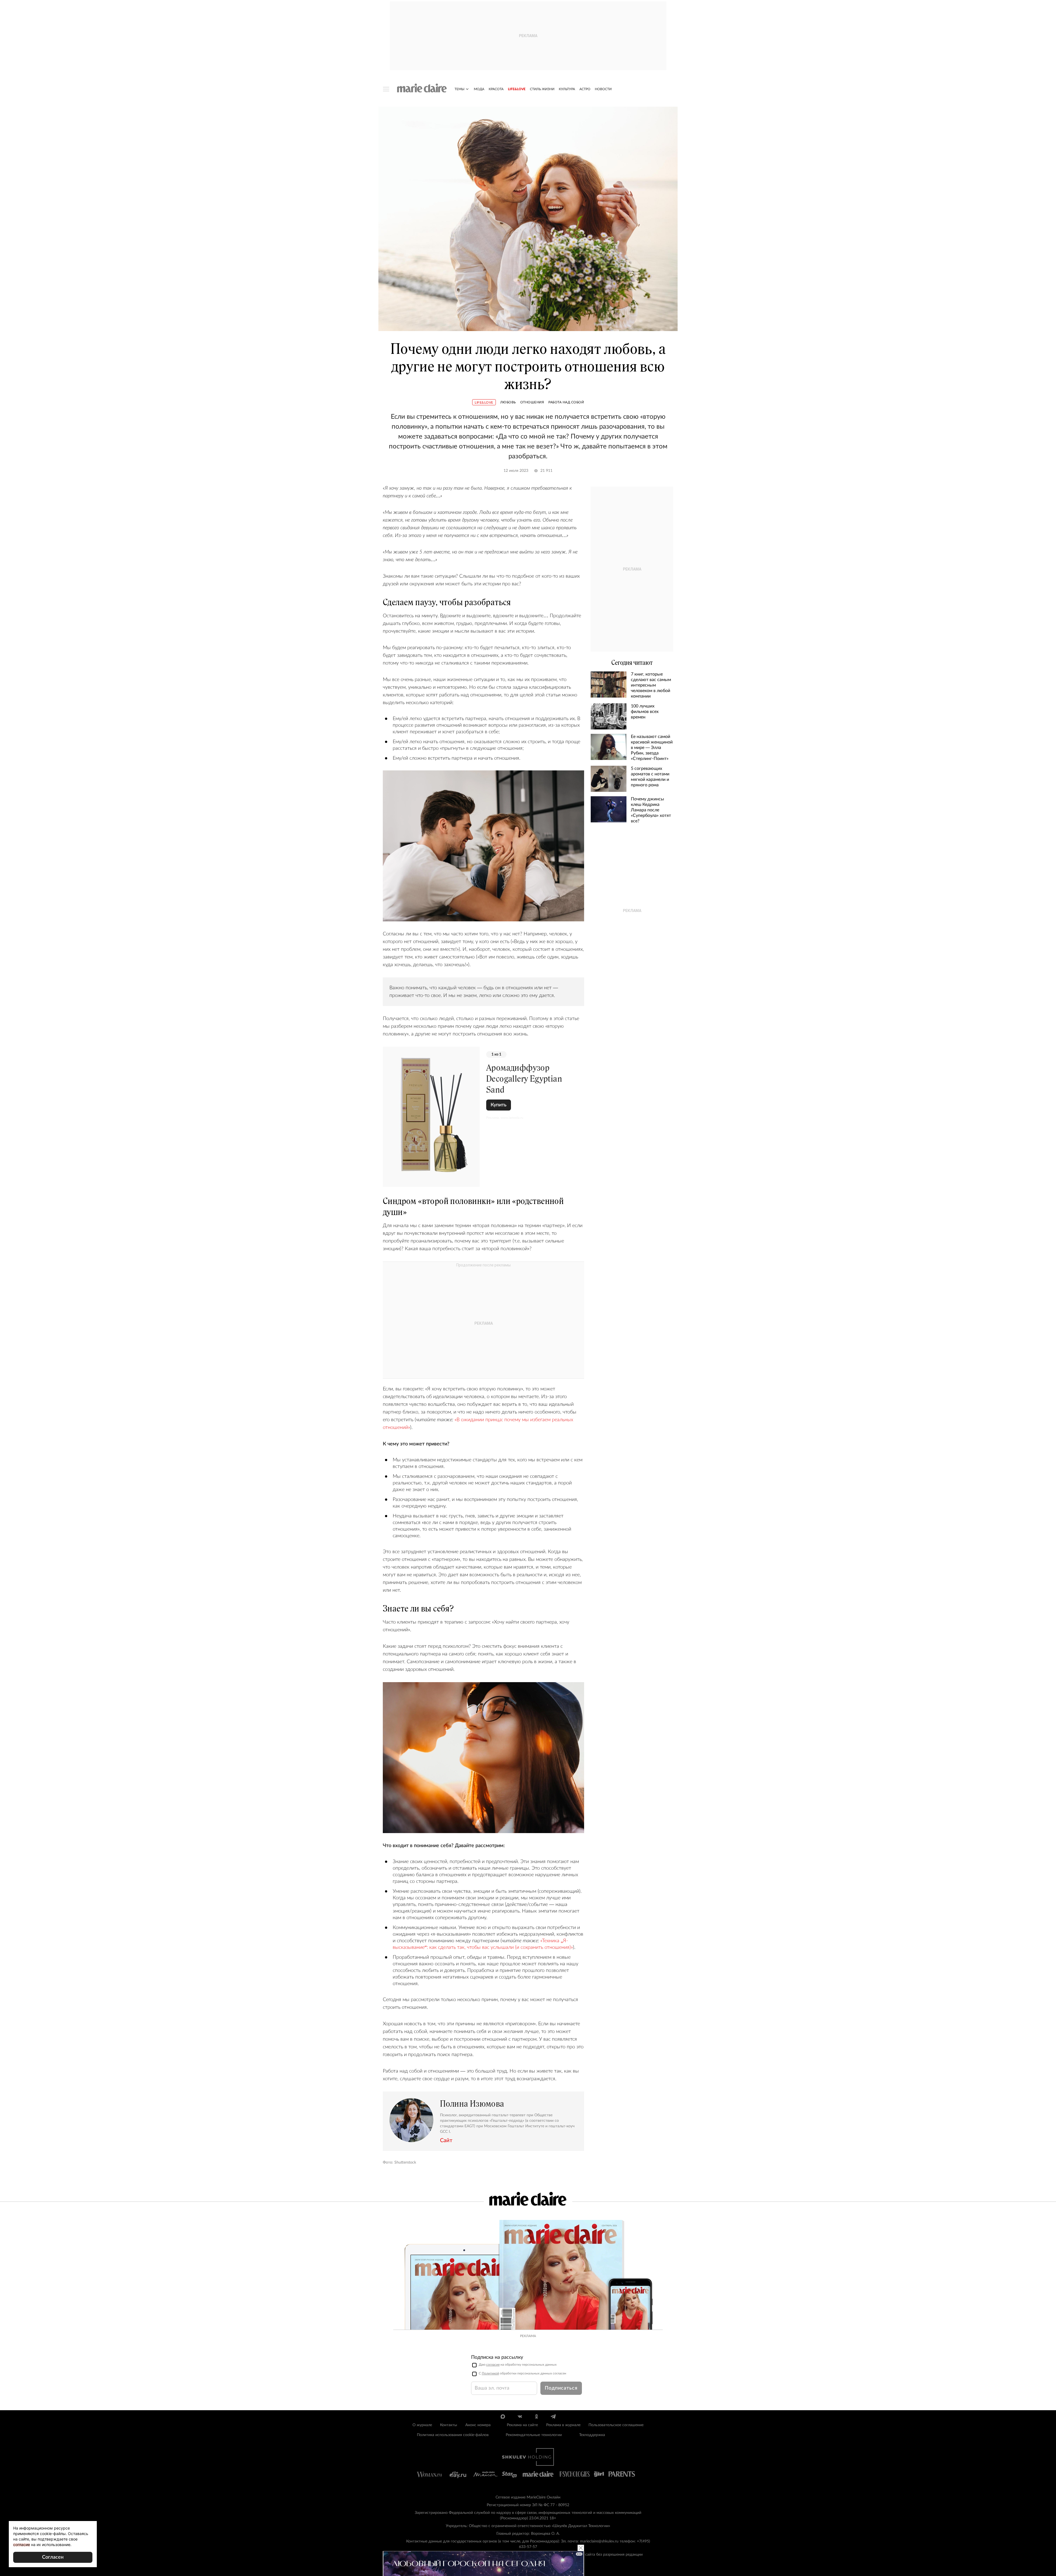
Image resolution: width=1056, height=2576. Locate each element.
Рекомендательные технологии (534, 2435)
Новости (603, 89)
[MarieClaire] (422, 88)
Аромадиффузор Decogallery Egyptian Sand (524, 1079)
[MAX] (503, 2417)
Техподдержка (592, 2435)
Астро (585, 89)
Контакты (449, 2425)
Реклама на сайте (522, 2425)
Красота (496, 89)
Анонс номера (478, 2425)
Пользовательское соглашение (616, 2425)
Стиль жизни (542, 89)
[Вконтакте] (520, 2417)
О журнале (422, 2425)
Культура (567, 89)
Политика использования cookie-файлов (453, 2435)
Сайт (446, 2140)
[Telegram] (553, 2417)
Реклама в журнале (563, 2425)
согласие (493, 2365)
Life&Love (517, 89)
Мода (479, 89)
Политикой (490, 2373)
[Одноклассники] (536, 2417)
